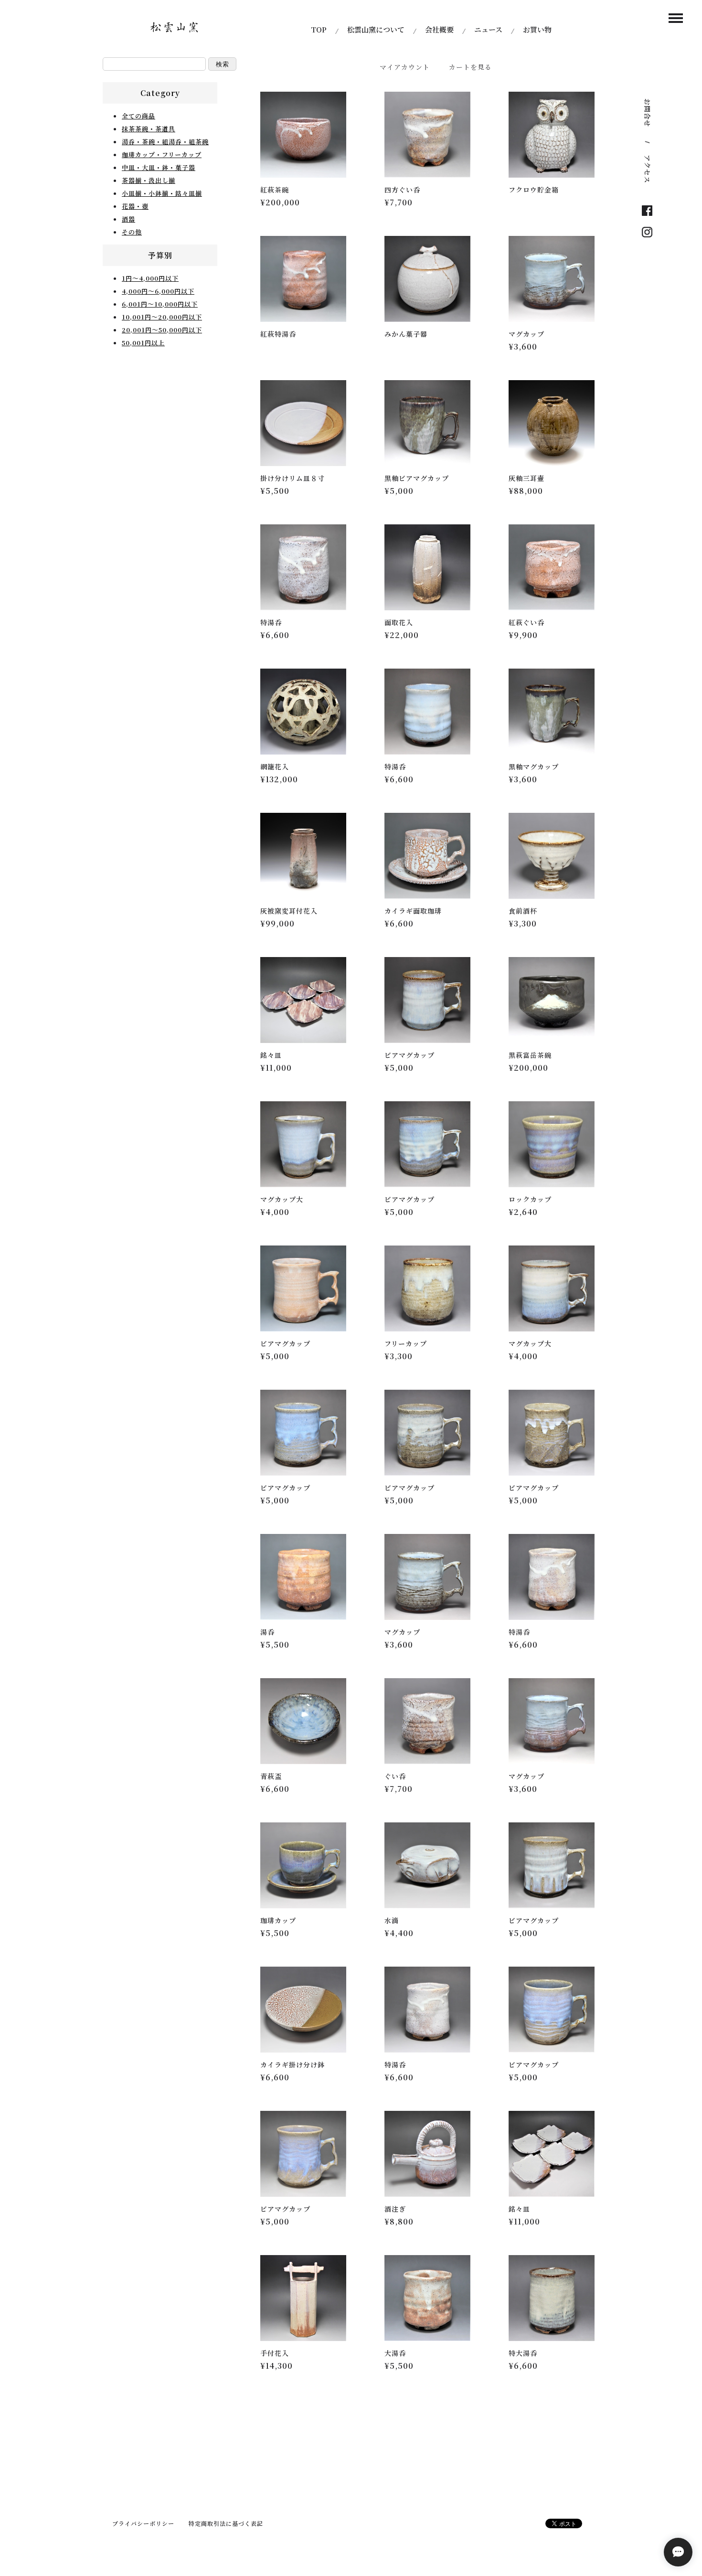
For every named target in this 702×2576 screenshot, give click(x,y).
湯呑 (267, 1632)
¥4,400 (399, 1933)
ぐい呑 (395, 1776)
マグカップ (526, 334)
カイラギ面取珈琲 (413, 911)
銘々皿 (271, 1055)
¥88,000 (526, 491)
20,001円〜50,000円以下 (162, 330)
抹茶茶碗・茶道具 (149, 129)
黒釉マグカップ (534, 766)
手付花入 (275, 2353)
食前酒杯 (523, 911)
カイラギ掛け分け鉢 (292, 2065)
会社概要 (439, 29)
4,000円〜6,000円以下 (158, 291)
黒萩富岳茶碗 (530, 1055)
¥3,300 (523, 923)
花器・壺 (135, 206)
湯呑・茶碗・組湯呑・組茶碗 (165, 142)
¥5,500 (275, 491)
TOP (319, 29)
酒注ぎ (395, 2209)
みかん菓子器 (406, 334)
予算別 (160, 255)
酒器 (128, 219)
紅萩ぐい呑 (526, 622)
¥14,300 (277, 2366)
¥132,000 (279, 779)
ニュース (488, 29)
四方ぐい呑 (402, 190)
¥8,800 (399, 2221)
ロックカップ (530, 1199)
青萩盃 (271, 1776)
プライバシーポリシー (143, 2523)
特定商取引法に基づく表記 (226, 2523)
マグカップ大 (282, 1199)
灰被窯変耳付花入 (289, 911)
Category (160, 93)
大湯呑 (395, 2353)
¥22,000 (402, 635)
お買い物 (537, 29)
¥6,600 (275, 635)
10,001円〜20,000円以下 (162, 317)
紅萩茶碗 (275, 190)
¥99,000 (277, 923)
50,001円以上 (143, 343)
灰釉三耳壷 (526, 478)
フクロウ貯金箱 (534, 190)
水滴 (392, 1920)
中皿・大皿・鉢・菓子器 (159, 167)
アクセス (648, 169)
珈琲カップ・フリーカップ (162, 154)
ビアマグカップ (409, 1055)
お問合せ (648, 113)
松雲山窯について (376, 29)
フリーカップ (406, 1343)
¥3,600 (523, 346)
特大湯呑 (523, 2353)
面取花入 (399, 622)
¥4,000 (275, 1212)
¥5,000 (399, 491)
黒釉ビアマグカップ (417, 478)
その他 (132, 232)
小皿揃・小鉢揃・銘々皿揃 (162, 193)
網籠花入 (275, 766)
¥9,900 (523, 635)
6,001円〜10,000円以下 (160, 304)
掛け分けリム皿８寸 (292, 478)
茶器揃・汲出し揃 (149, 180)
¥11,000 (276, 1068)
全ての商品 (138, 116)
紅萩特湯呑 (278, 334)
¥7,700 (399, 202)
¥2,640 (523, 1212)
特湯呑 (271, 622)
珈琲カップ (278, 1920)
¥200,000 (280, 202)
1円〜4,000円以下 (150, 278)
